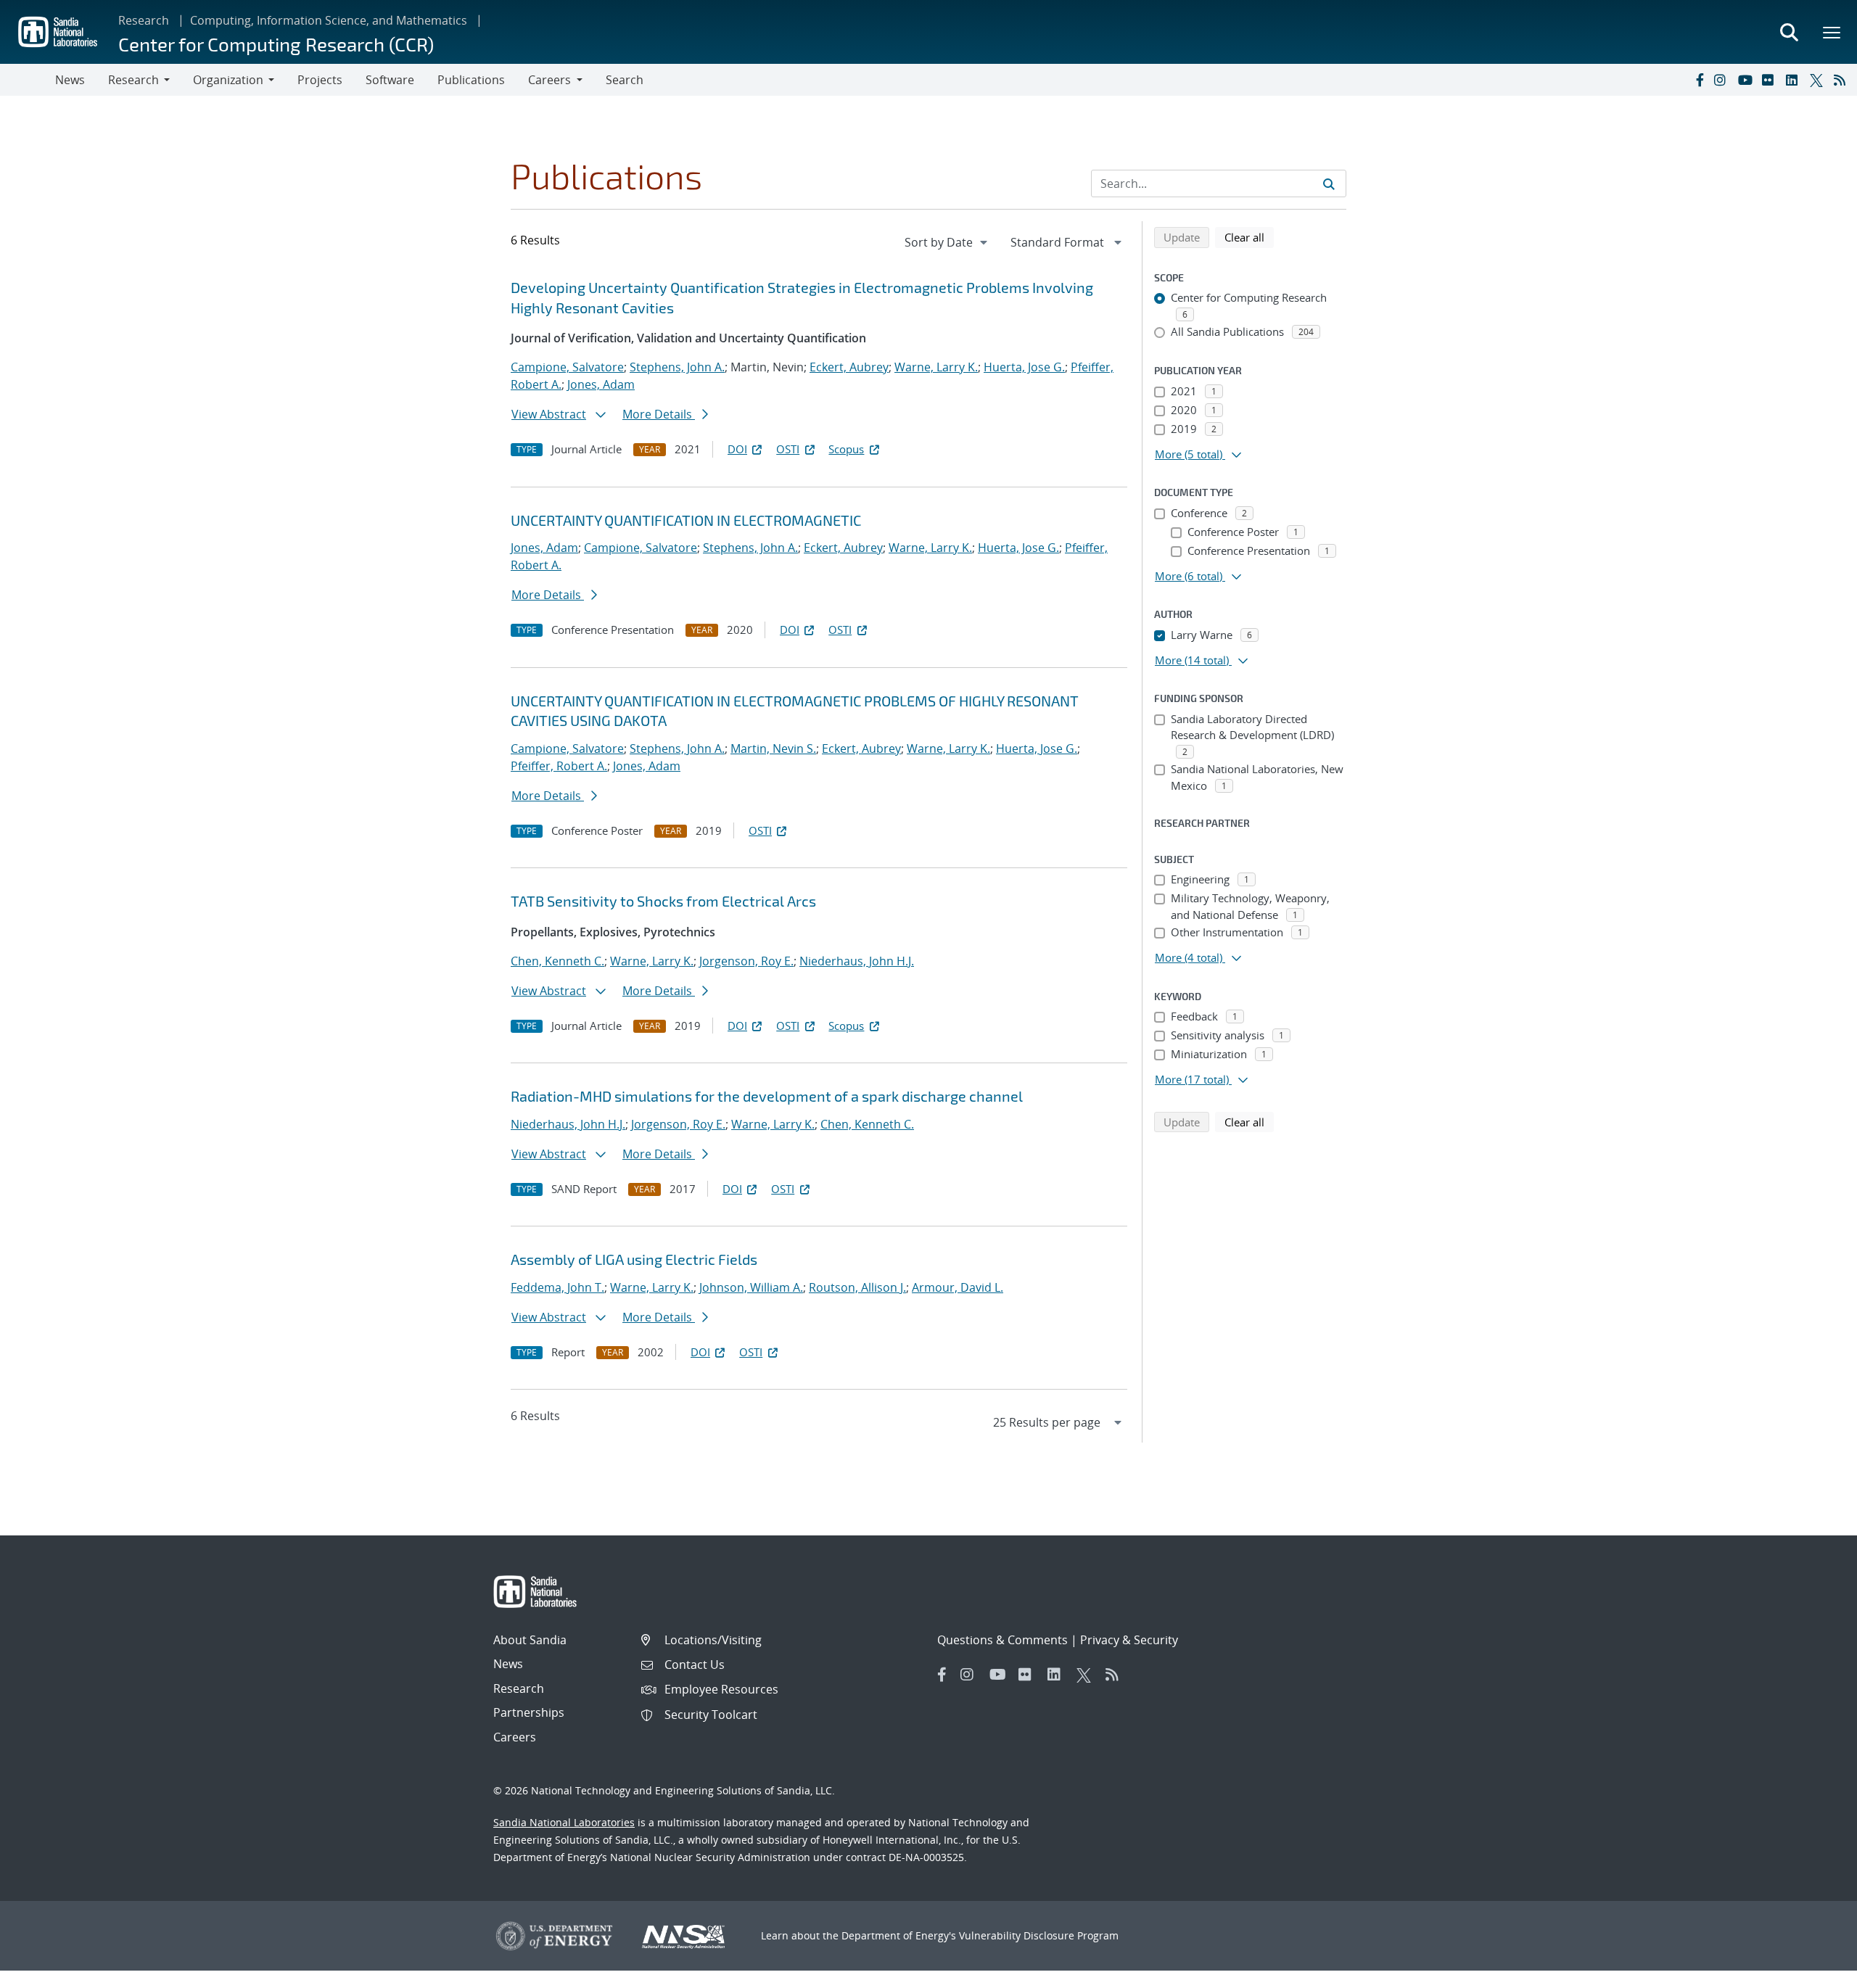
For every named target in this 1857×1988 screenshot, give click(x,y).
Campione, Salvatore (567, 367)
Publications (471, 80)
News (70, 80)
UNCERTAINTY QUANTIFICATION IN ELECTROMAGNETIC (686, 520)
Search (625, 80)
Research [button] (133, 80)
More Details (659, 414)
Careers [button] (549, 80)
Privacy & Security (1129, 1640)
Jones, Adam (601, 384)
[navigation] (947, 242)
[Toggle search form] (1789, 32)
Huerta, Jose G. (1024, 367)
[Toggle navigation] (28, 80)
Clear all (1249, 237)
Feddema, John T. (557, 1287)
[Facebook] (1699, 80)
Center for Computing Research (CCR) (276, 44)
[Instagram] (1723, 80)
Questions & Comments (1002, 1640)
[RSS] (1842, 80)
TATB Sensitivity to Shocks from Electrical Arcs (663, 901)
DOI (737, 449)
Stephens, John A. (677, 367)
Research (144, 20)
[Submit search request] (1329, 183)
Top (1814, 1971)
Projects (320, 80)
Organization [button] (228, 80)
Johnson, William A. (751, 1287)
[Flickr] (1771, 80)
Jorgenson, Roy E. (746, 961)
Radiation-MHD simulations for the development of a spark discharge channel (767, 1096)
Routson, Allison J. (857, 1287)
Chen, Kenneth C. (557, 961)
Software (390, 80)
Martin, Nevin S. (773, 748)
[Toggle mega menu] (1832, 32)
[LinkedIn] (1795, 80)
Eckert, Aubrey (849, 367)
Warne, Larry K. (936, 367)
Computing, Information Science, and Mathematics (329, 20)
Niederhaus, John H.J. (857, 961)
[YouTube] (1747, 80)
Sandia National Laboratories (564, 1822)
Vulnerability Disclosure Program (1039, 1935)
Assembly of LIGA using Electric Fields (634, 1259)
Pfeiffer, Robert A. (559, 766)
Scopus (846, 449)
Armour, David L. (958, 1287)
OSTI (788, 449)
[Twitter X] (1819, 80)
